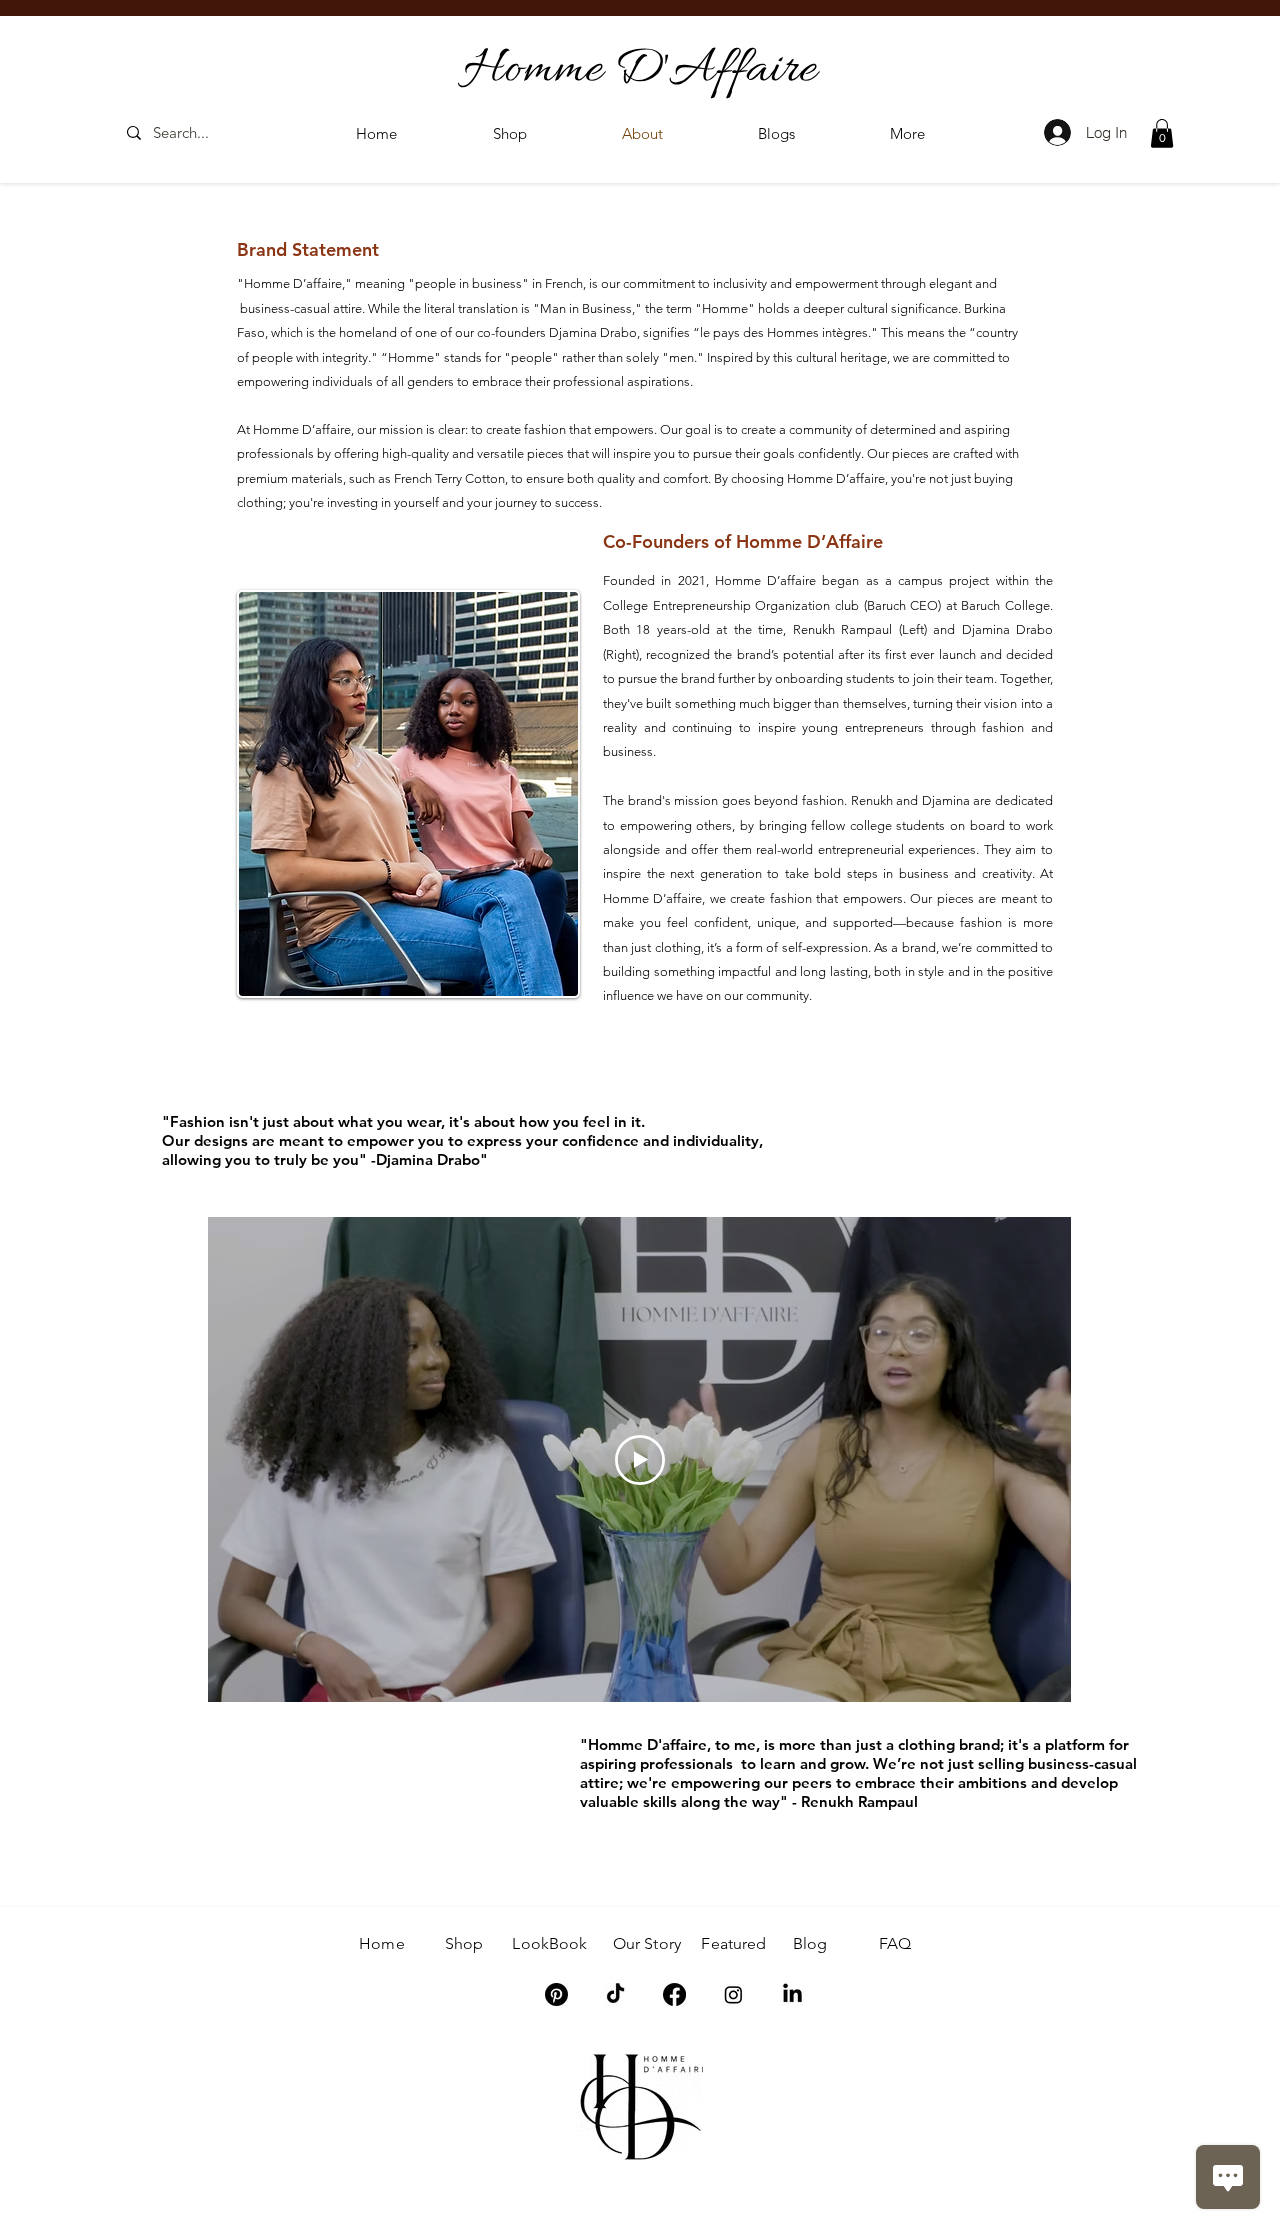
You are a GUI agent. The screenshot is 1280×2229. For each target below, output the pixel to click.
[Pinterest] (556, 1994)
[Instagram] (733, 1994)
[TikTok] (615, 1994)
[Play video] (640, 1460)
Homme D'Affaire (639, 70)
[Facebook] (674, 1994)
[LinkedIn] (792, 1994)
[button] (907, 133)
